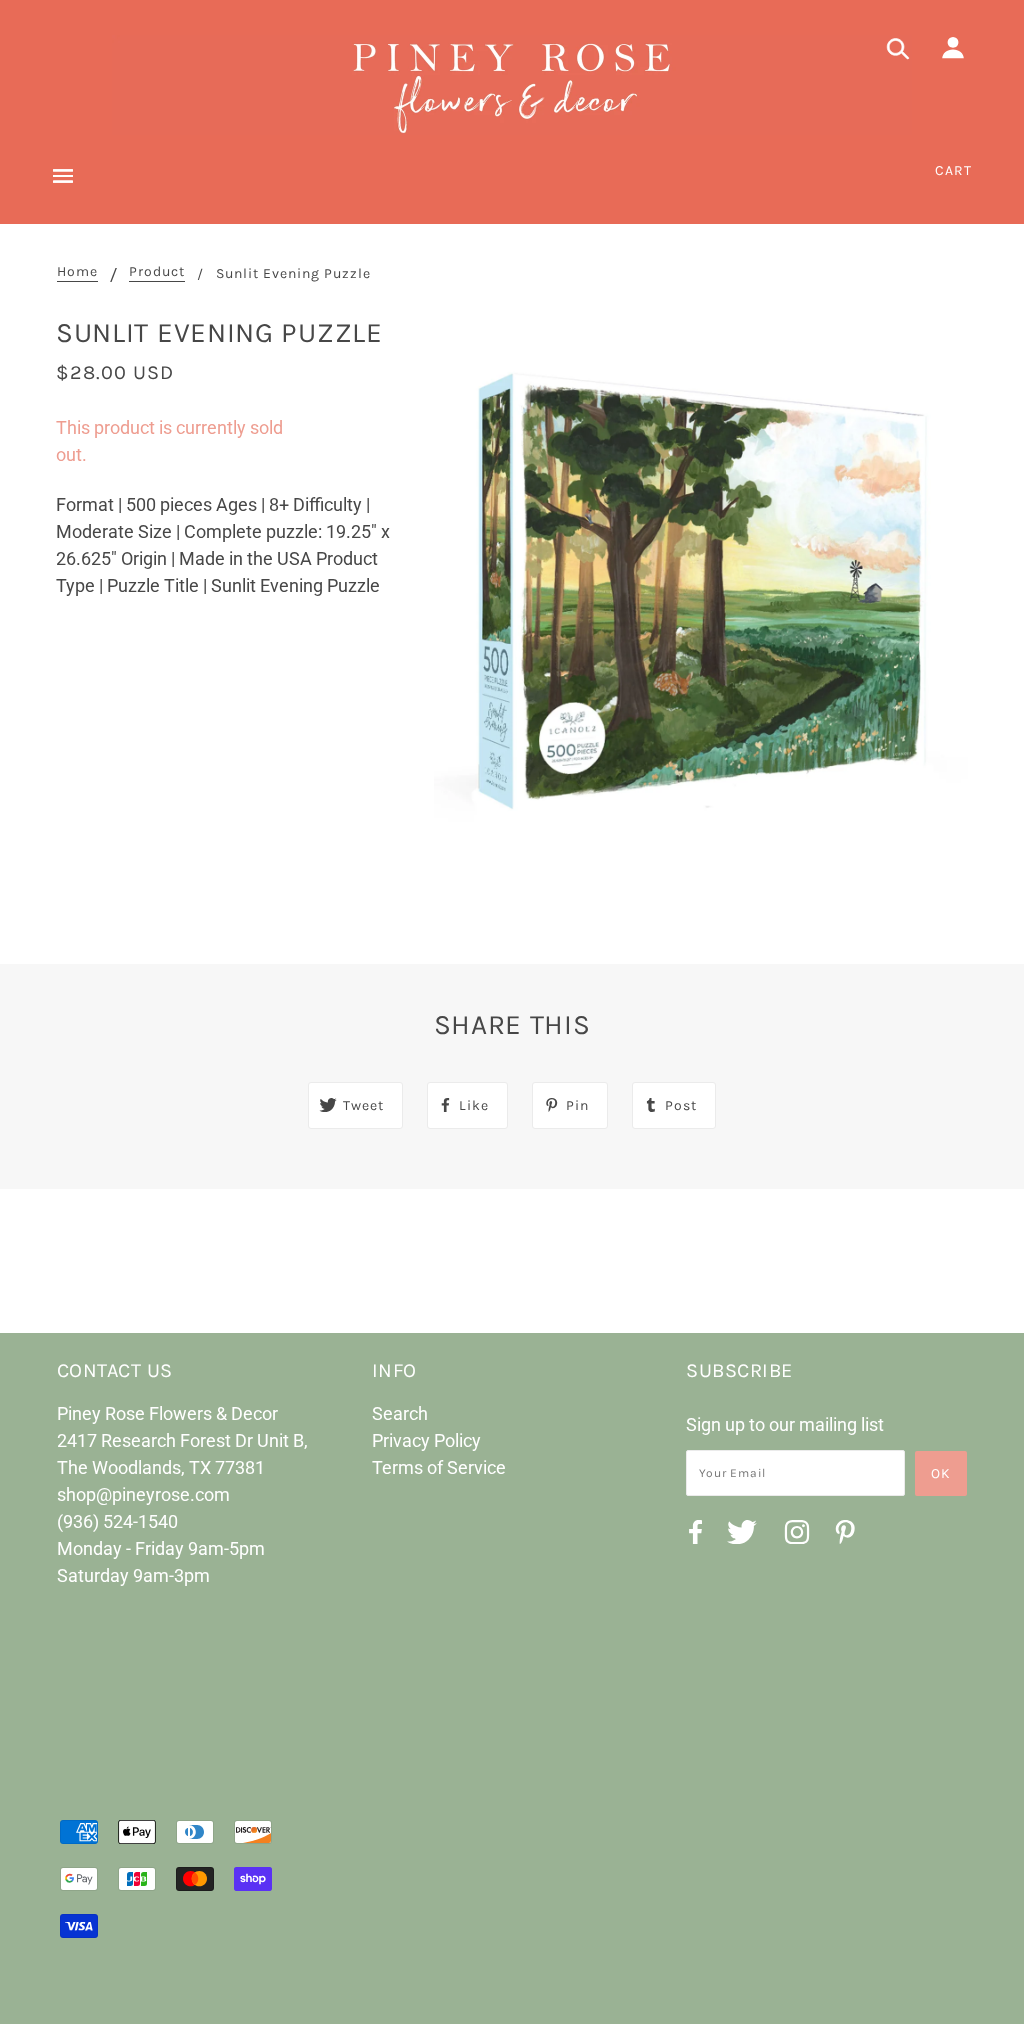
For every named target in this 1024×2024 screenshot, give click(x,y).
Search (400, 1413)
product (157, 272)
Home (77, 272)
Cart (953, 170)
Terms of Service (439, 1467)
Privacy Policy (426, 1440)
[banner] (512, 85)
